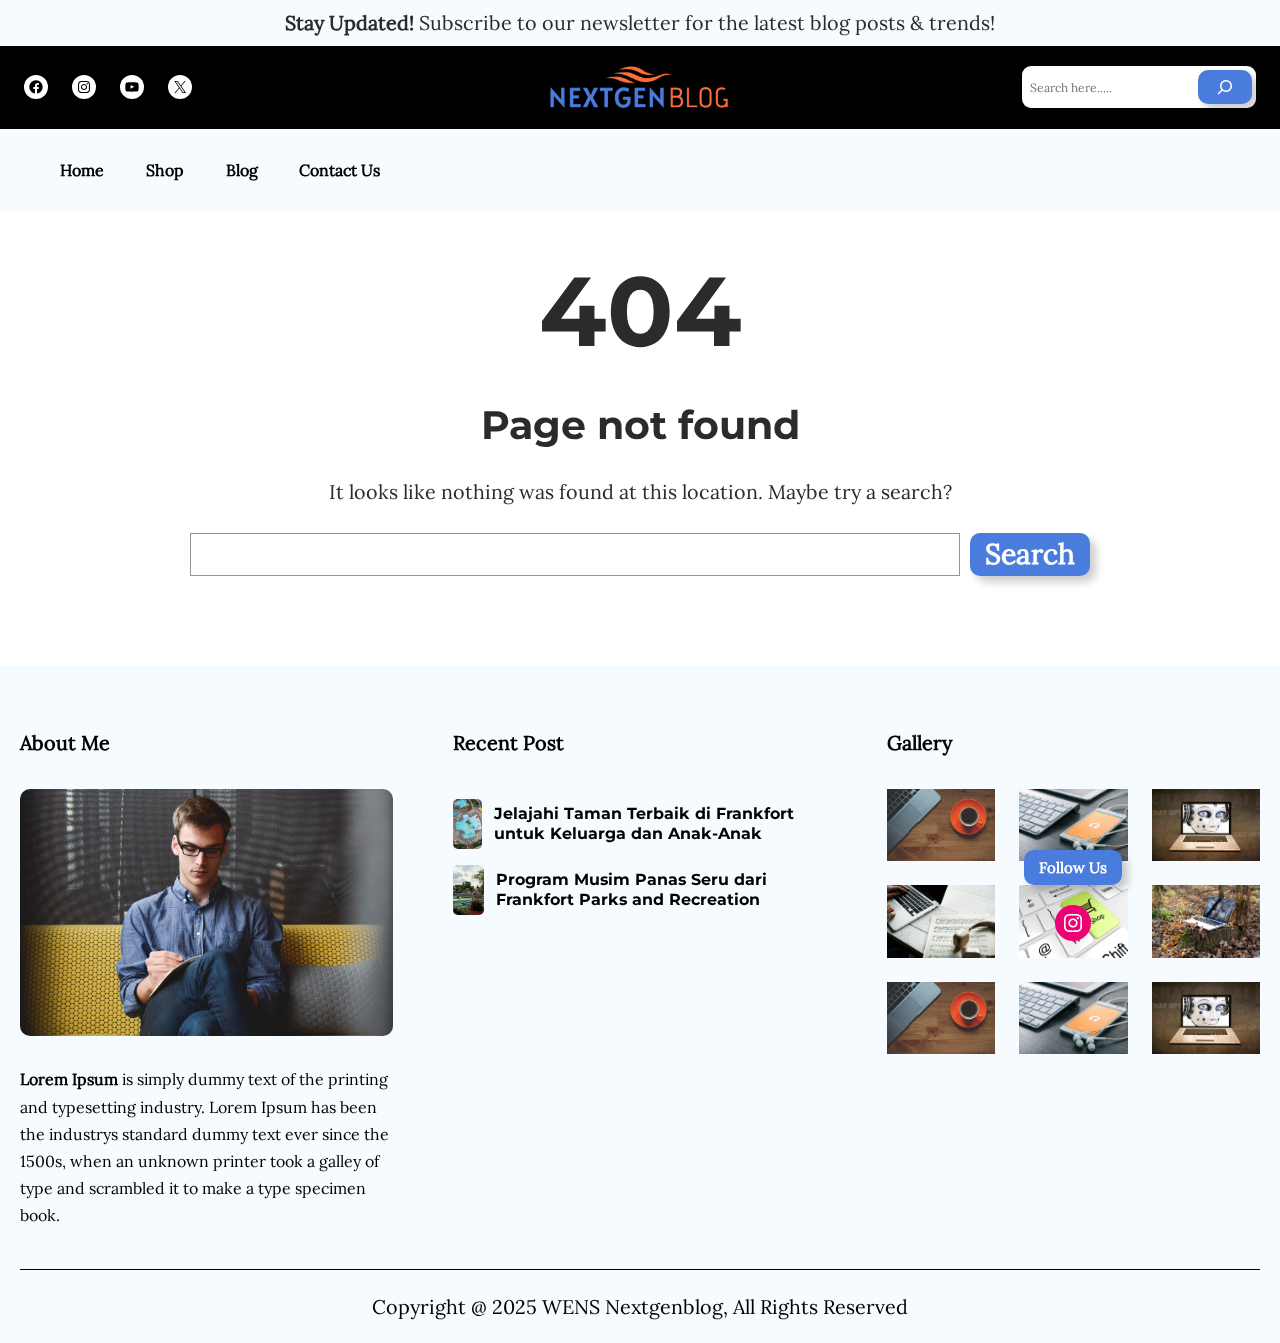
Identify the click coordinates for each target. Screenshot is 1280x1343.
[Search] (1225, 87)
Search (1030, 554)
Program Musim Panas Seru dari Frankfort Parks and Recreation (631, 890)
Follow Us (1073, 867)
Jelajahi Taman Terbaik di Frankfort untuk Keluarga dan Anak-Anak (644, 824)
